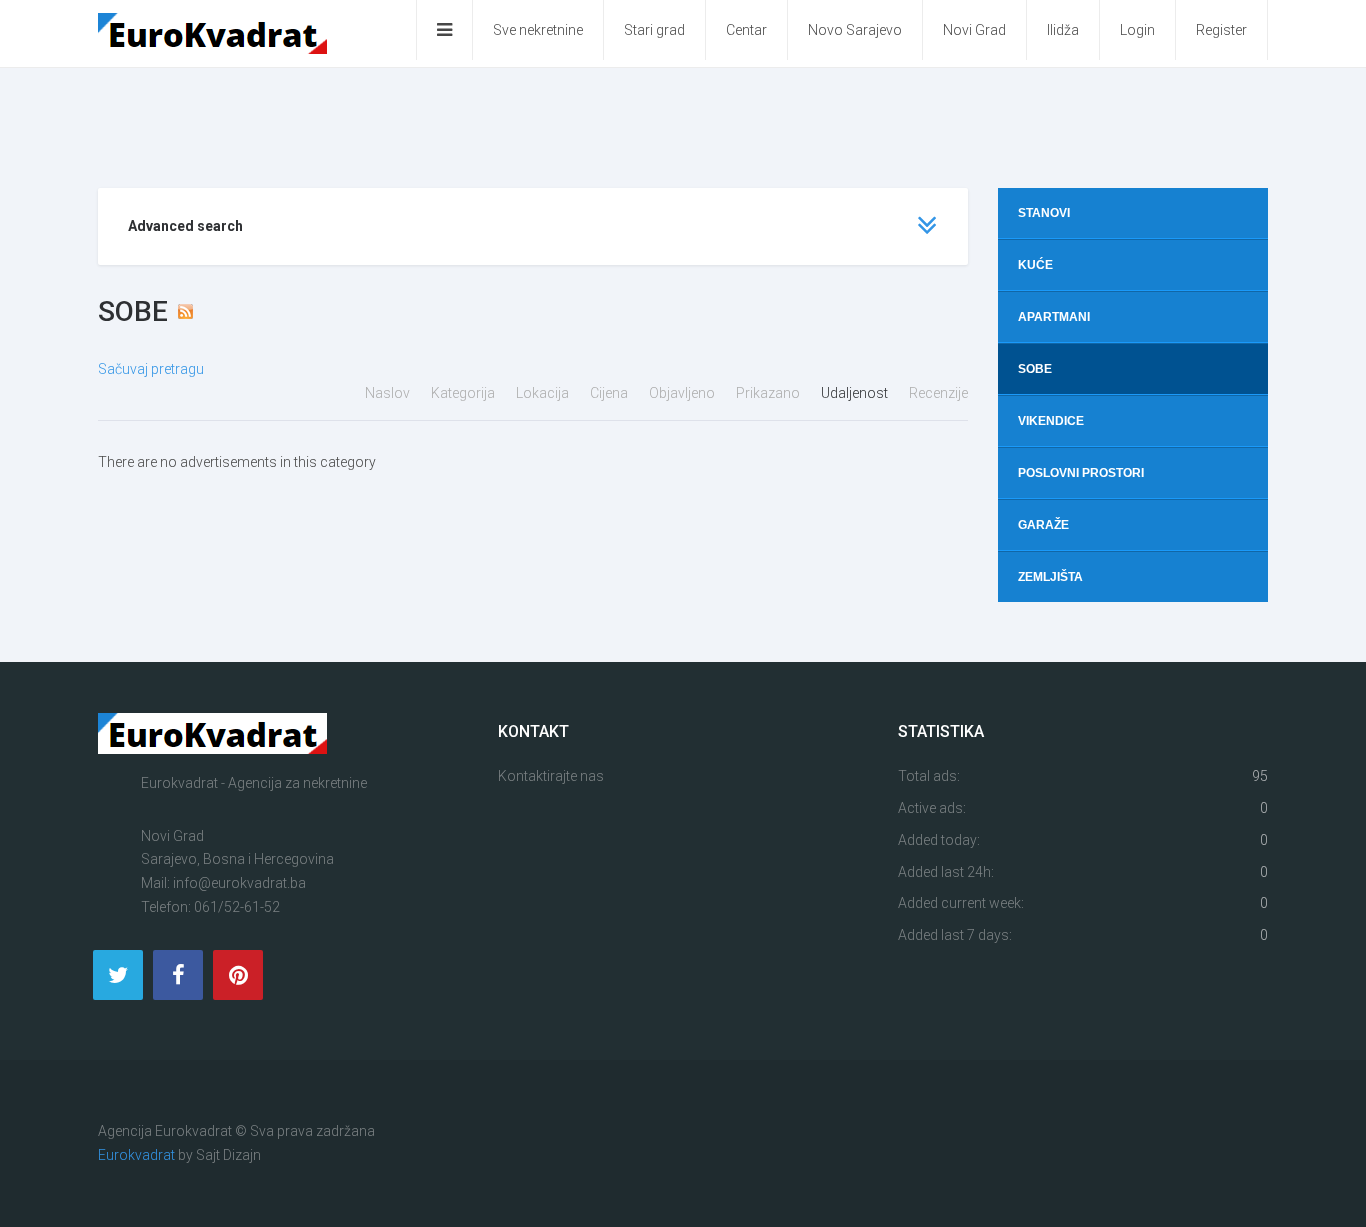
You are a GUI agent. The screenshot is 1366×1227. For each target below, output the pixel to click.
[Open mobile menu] (444, 30)
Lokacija (544, 393)
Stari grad (654, 30)
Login (1137, 30)
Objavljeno (683, 393)
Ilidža (1063, 30)
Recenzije (938, 393)
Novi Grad (974, 30)
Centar (746, 30)
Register (1221, 30)
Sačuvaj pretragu (151, 369)
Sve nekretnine (538, 30)
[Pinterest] (238, 975)
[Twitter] (118, 975)
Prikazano (769, 393)
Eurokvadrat (136, 1155)
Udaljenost (856, 393)
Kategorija (464, 393)
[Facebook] (178, 975)
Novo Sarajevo (855, 30)
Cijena (610, 393)
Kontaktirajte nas (551, 776)
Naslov (389, 393)
